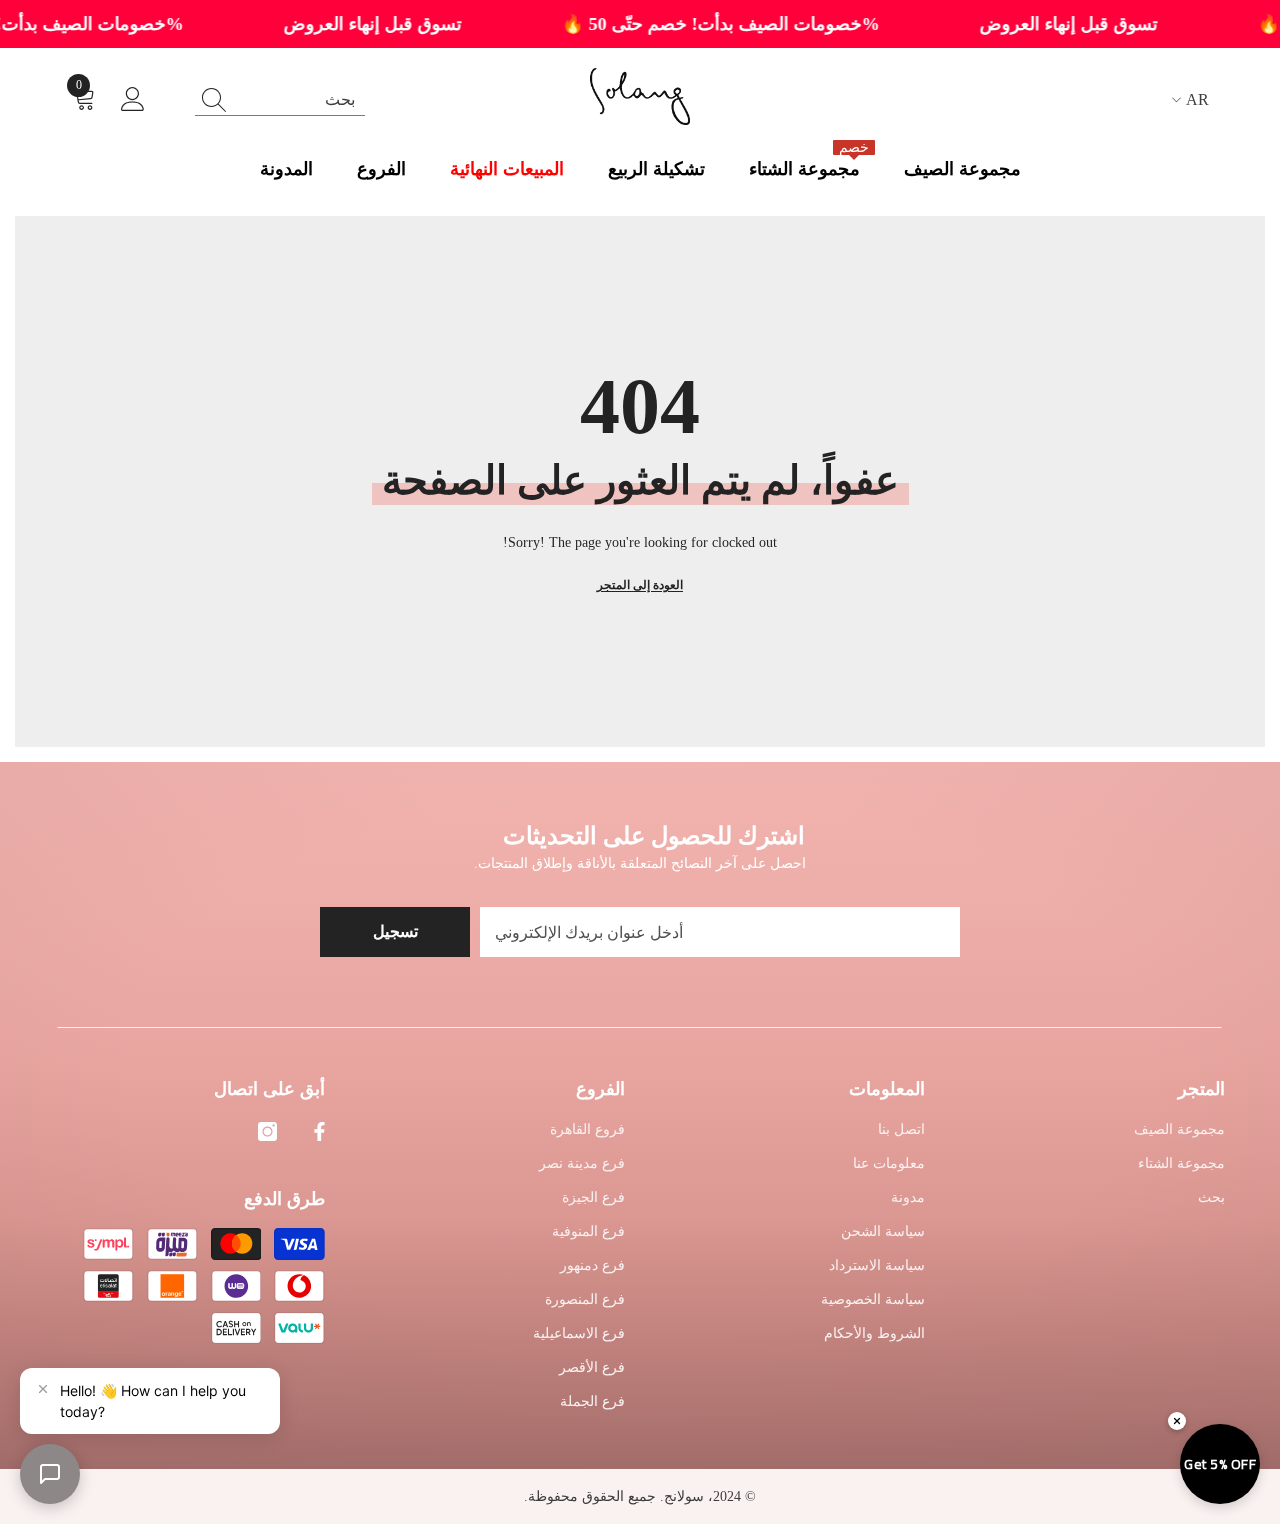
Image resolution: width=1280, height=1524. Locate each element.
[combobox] (299, 99)
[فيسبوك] (319, 1131)
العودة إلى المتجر (640, 585)
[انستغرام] (267, 1131)
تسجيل (395, 931)
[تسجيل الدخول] (133, 100)
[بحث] (280, 100)
